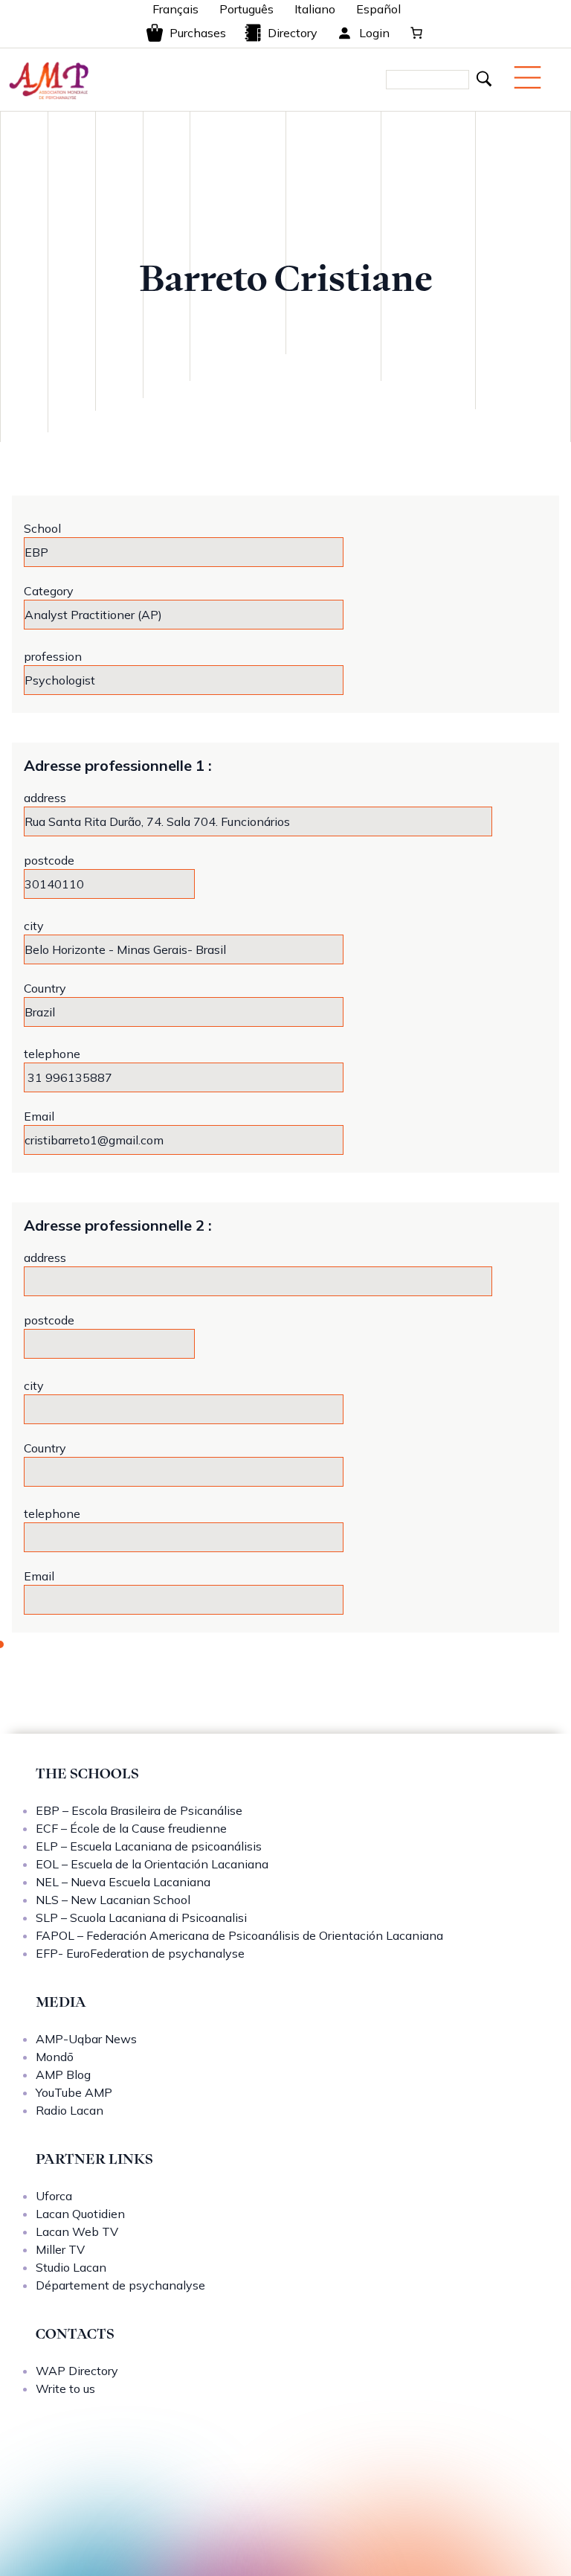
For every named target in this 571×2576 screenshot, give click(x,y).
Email (39, 1116)
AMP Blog (63, 2074)
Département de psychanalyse (120, 2285)
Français (175, 9)
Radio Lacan (70, 2110)
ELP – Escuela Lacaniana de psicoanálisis (149, 1846)
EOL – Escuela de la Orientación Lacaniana (152, 1864)
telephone (52, 1054)
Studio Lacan (71, 2267)
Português (246, 9)
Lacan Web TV (77, 2231)
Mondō (55, 2057)
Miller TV (60, 2249)
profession (53, 656)
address (45, 798)
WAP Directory (77, 2371)
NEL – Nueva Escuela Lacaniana (123, 1882)
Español (378, 9)
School (42, 528)
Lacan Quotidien (80, 2214)
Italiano (315, 9)
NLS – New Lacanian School (113, 1900)
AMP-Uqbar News (86, 2039)
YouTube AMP (74, 2092)
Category (49, 591)
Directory (293, 33)
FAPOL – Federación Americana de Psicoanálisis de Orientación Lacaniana (239, 1935)
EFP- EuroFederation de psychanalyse (140, 1953)
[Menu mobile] (528, 77)
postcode (49, 860)
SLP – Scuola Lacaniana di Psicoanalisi (141, 1917)
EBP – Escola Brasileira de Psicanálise (139, 1810)
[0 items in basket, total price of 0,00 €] (416, 33)
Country (45, 988)
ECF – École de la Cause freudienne (131, 1828)
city (34, 926)
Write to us (65, 2388)
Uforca (54, 2196)
